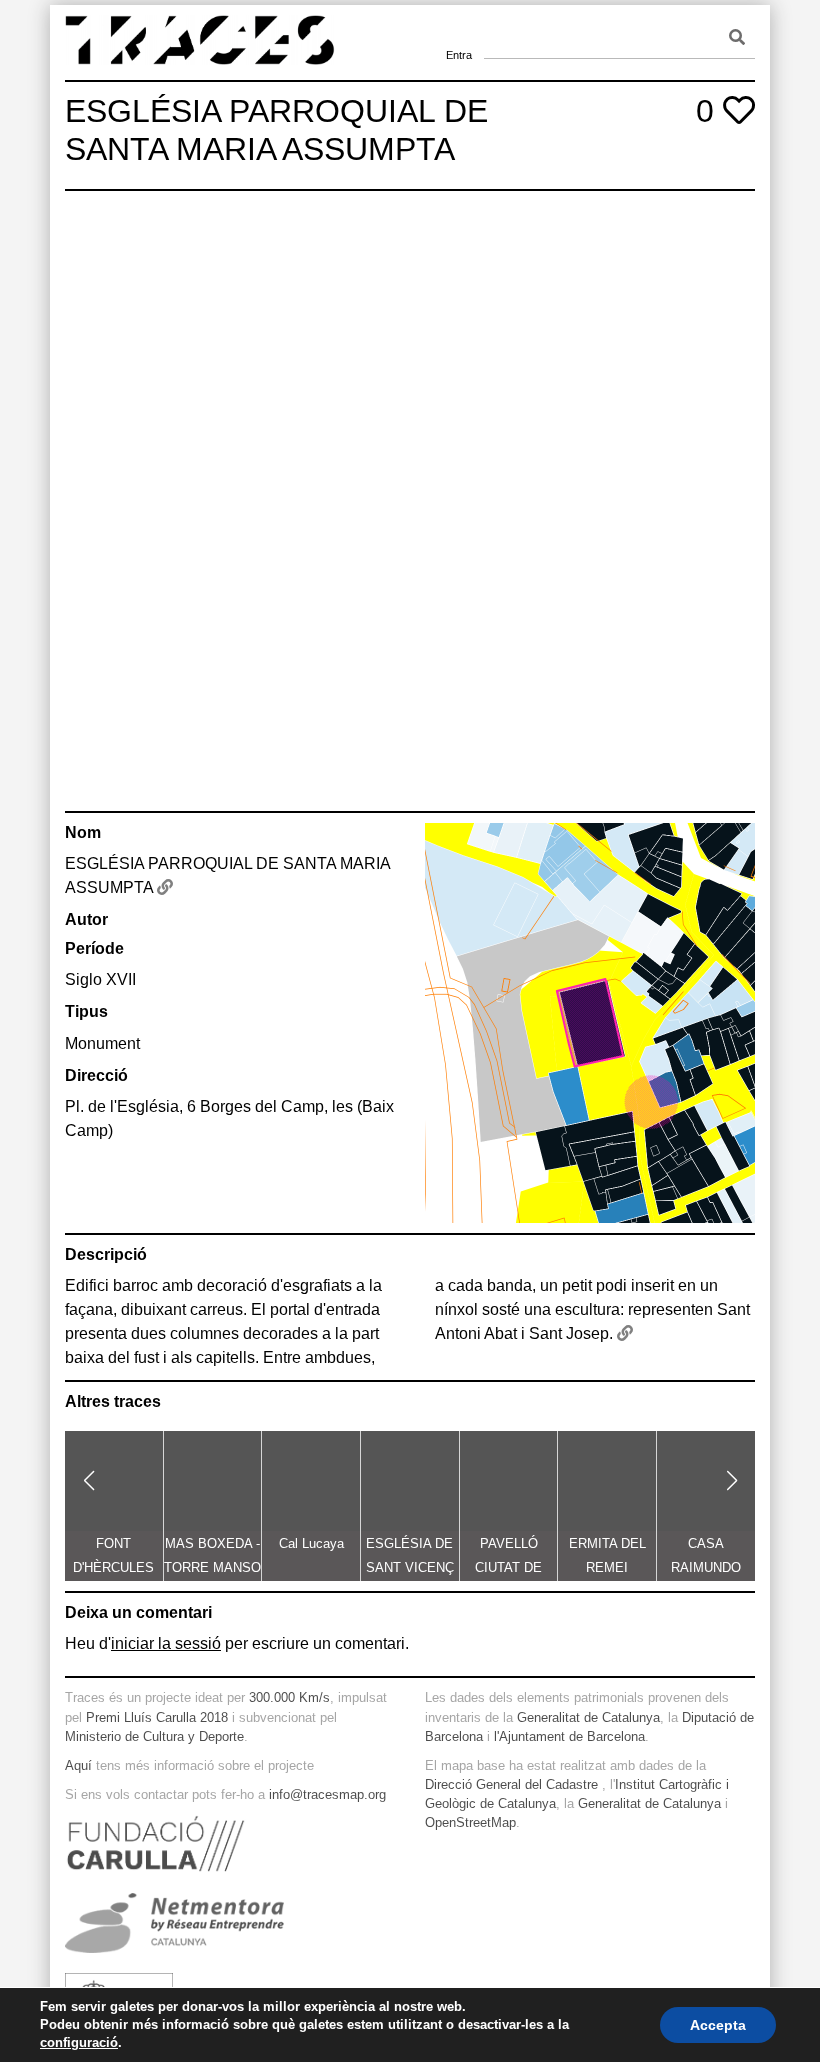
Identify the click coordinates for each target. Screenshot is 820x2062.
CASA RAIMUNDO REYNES (706, 1567)
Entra (459, 30)
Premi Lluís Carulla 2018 (157, 1717)
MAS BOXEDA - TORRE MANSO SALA (212, 1567)
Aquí (78, 1765)
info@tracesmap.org (327, 1794)
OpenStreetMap (470, 1822)
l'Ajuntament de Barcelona (569, 1736)
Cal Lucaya (311, 1543)
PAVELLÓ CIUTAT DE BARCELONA (509, 1567)
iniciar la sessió (166, 1643)
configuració (79, 2042)
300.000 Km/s (289, 1697)
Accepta (718, 2025)
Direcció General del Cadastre (511, 1784)
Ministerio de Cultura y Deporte (154, 1736)
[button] (88, 1481)
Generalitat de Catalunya (588, 1717)
